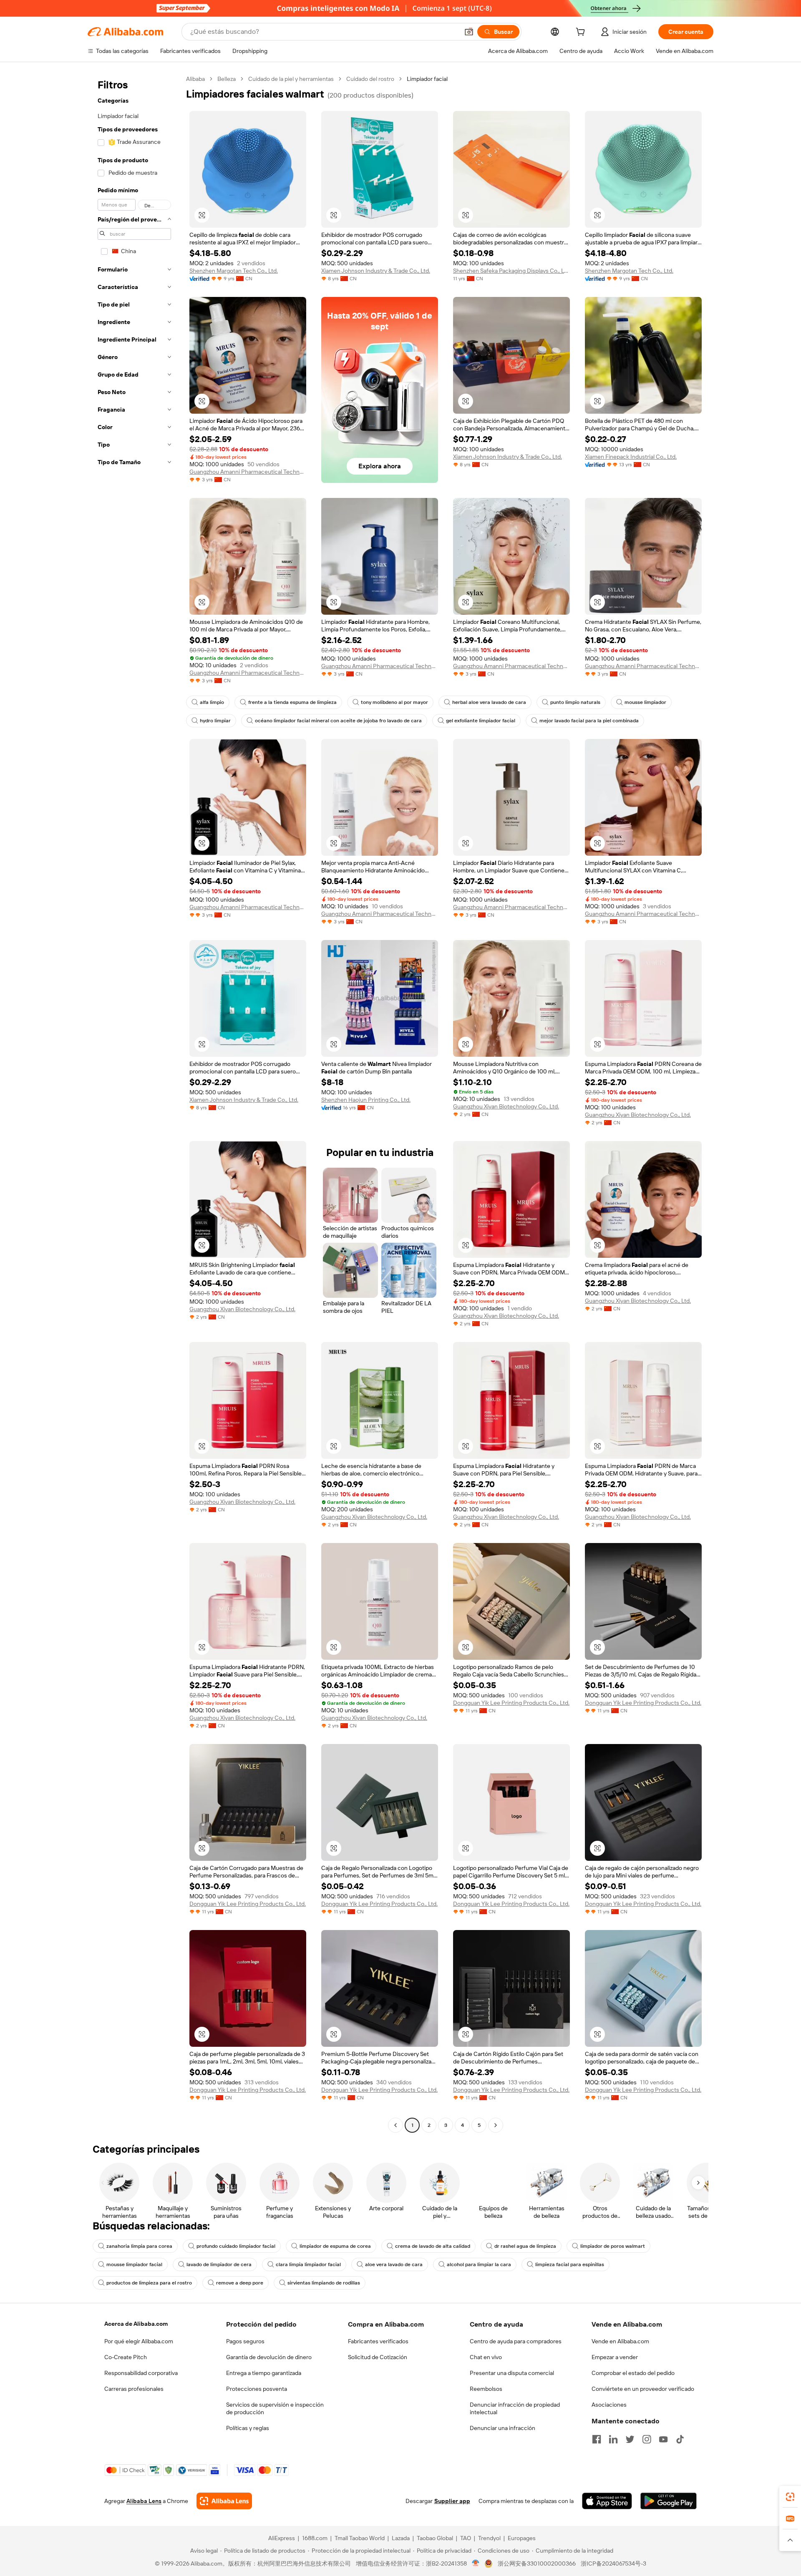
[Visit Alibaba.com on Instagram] (647, 2439)
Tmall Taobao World (360, 2538)
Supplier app (452, 2501)
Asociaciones (609, 2405)
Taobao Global (435, 2538)
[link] (790, 2497)
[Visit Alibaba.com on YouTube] (663, 2439)
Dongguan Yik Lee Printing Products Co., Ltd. (511, 1703)
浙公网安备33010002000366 (537, 2563)
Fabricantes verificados (378, 2341)
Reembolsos (486, 2389)
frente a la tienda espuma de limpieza (292, 702)
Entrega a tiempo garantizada (264, 2373)
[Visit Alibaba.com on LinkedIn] (613, 2439)
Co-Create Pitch (126, 2357)
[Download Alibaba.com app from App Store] (607, 2501)
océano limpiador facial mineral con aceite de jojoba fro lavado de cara (338, 721)
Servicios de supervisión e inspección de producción (275, 2408)
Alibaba (195, 79)
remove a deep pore (240, 2283)
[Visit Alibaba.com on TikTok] (680, 2439)
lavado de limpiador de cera (219, 2264)
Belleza (227, 79)
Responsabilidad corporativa (141, 2373)
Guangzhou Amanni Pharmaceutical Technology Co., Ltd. (248, 472)
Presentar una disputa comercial (512, 2373)
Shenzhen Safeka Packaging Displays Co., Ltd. (511, 271)
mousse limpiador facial (134, 2264)
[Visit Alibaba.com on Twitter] (630, 2439)
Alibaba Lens (144, 2501)
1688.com (315, 2538)
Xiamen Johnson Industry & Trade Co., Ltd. (376, 271)
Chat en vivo (486, 2357)
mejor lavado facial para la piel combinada (589, 721)
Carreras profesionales (134, 2389)
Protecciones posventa (257, 2389)
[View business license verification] (476, 2563)
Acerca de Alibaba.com (136, 2324)
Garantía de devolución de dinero (269, 2357)
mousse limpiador (645, 702)
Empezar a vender (615, 2357)
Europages (522, 2538)
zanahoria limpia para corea (139, 2246)
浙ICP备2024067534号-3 (613, 2563)
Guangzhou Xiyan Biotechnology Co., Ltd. (506, 1106)
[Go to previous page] (395, 2125)
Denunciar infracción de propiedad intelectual (515, 2408)
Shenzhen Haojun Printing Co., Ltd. (366, 1100)
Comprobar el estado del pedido (633, 2373)
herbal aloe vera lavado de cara (489, 702)
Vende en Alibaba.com (620, 2341)
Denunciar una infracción (503, 2428)
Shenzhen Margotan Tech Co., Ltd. (234, 271)
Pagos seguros (245, 2341)
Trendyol (489, 2538)
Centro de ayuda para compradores (516, 2341)
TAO (466, 2538)
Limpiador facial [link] (427, 79)
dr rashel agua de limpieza (525, 2246)
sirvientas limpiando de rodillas (324, 2283)
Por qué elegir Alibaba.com (139, 2341)
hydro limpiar (215, 721)
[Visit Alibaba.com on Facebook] (597, 2439)
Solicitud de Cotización (378, 2357)
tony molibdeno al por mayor (394, 702)
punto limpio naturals (575, 702)
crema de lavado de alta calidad (433, 2246)
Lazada (401, 2538)
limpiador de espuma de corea (335, 2246)
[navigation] (134, 1103)
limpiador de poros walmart (613, 2246)
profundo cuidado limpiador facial (236, 2246)
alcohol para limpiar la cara (479, 2264)
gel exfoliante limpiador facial (481, 721)
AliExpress (282, 2538)
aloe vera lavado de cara (394, 2264)
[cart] (582, 33)
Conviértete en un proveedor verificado (643, 2389)
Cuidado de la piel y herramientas (291, 79)
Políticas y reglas (248, 2428)
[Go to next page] (496, 2125)
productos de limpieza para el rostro (149, 2283)
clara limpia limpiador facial (308, 2264)
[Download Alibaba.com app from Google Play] (669, 2501)
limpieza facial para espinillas (570, 2264)
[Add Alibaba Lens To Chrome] (224, 2501)
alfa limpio (212, 702)
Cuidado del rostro (370, 79)
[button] (469, 32)
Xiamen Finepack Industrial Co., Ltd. (631, 457)
